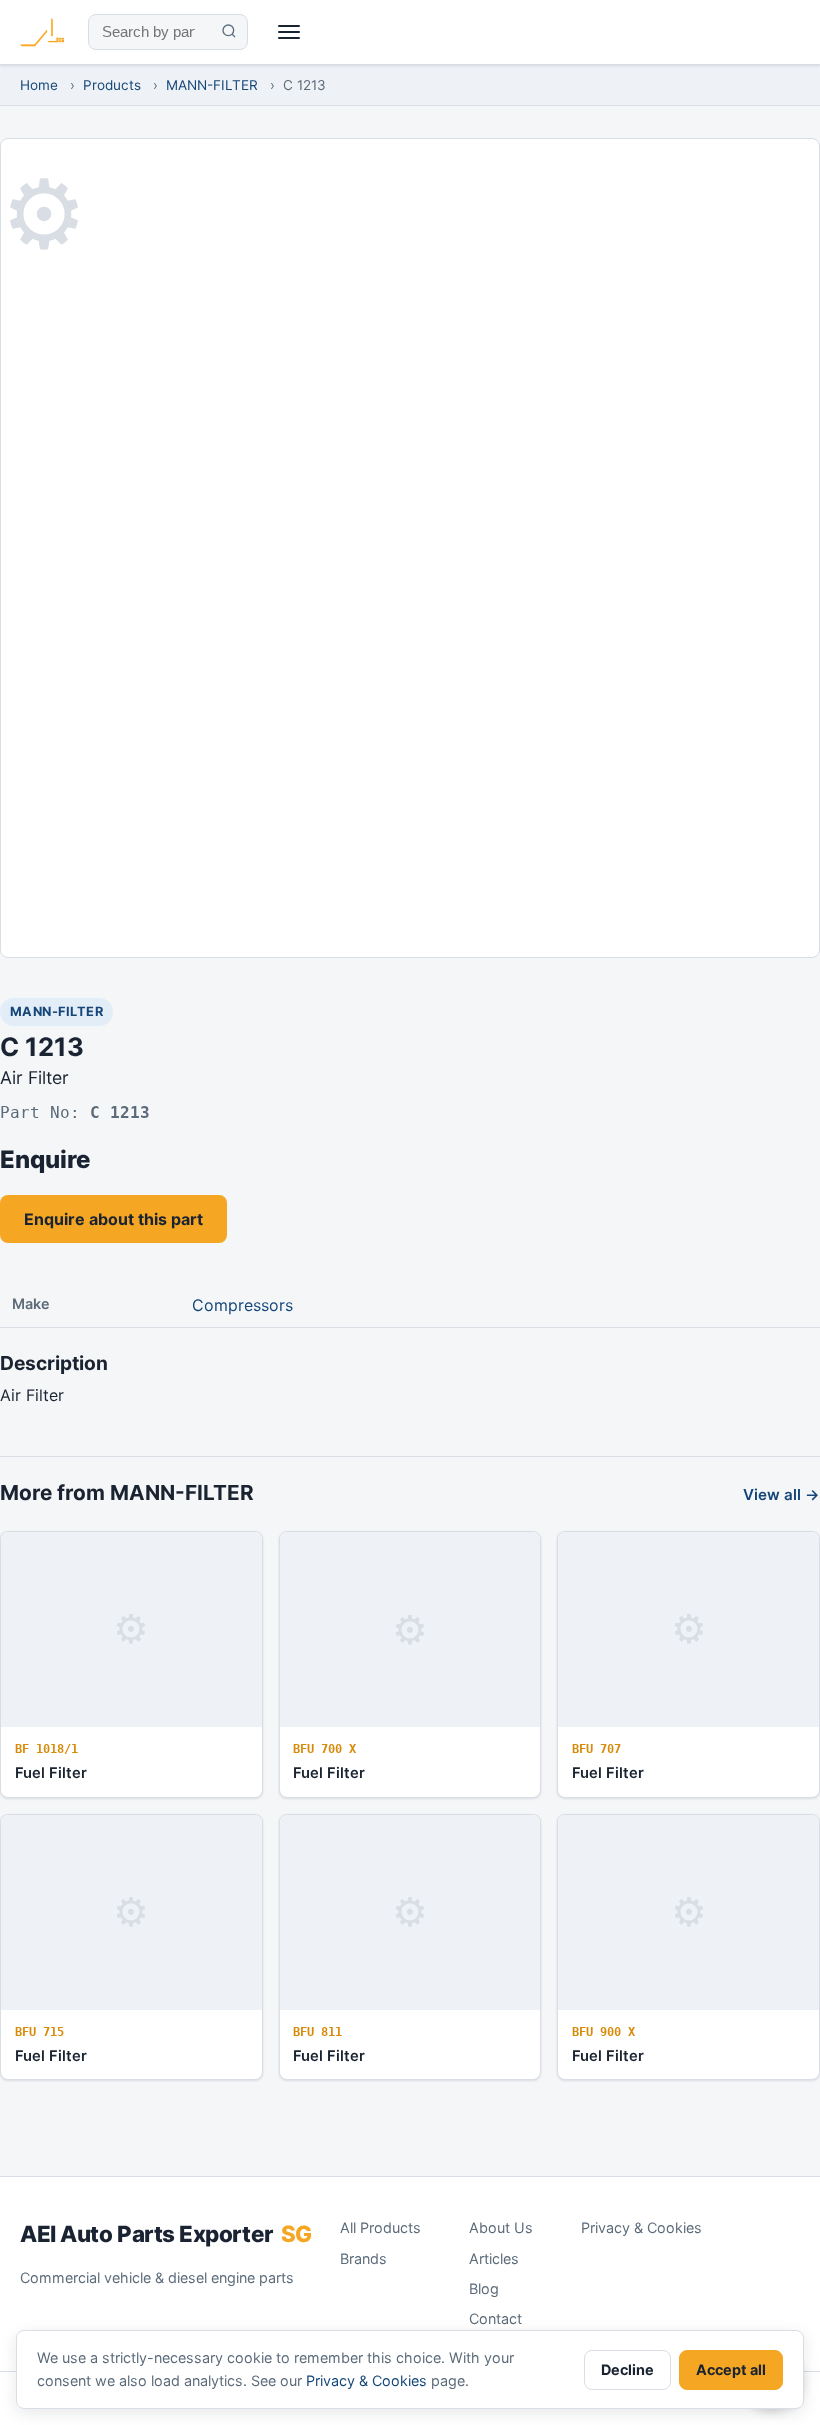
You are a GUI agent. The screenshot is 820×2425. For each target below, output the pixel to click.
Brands (363, 2258)
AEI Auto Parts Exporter (166, 2233)
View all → (781, 1494)
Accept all (731, 2369)
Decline (627, 2369)
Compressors (242, 1305)
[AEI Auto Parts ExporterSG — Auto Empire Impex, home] (42, 32)
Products (112, 85)
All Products (380, 2227)
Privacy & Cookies (641, 2227)
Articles (494, 2258)
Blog (484, 2288)
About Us (501, 2227)
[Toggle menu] (289, 32)
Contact (495, 2318)
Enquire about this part (113, 1219)
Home (39, 85)
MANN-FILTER (212, 85)
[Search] (228, 32)
